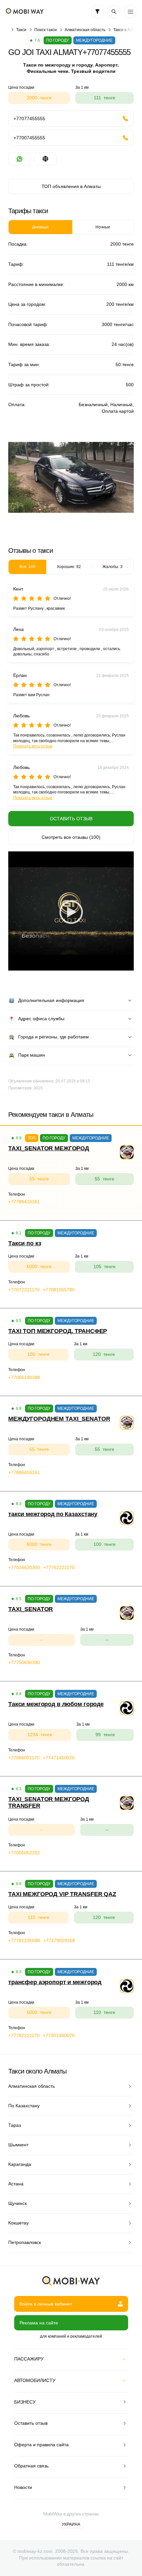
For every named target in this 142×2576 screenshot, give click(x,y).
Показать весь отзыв (33, 746)
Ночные (103, 227)
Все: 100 (27, 567)
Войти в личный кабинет (46, 2304)
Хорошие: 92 (69, 567)
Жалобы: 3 (112, 567)
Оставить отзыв (71, 819)
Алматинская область (85, 30)
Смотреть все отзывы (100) (71, 837)
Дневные (40, 227)
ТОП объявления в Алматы (71, 186)
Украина (71, 2524)
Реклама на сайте (39, 2323)
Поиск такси (46, 30)
